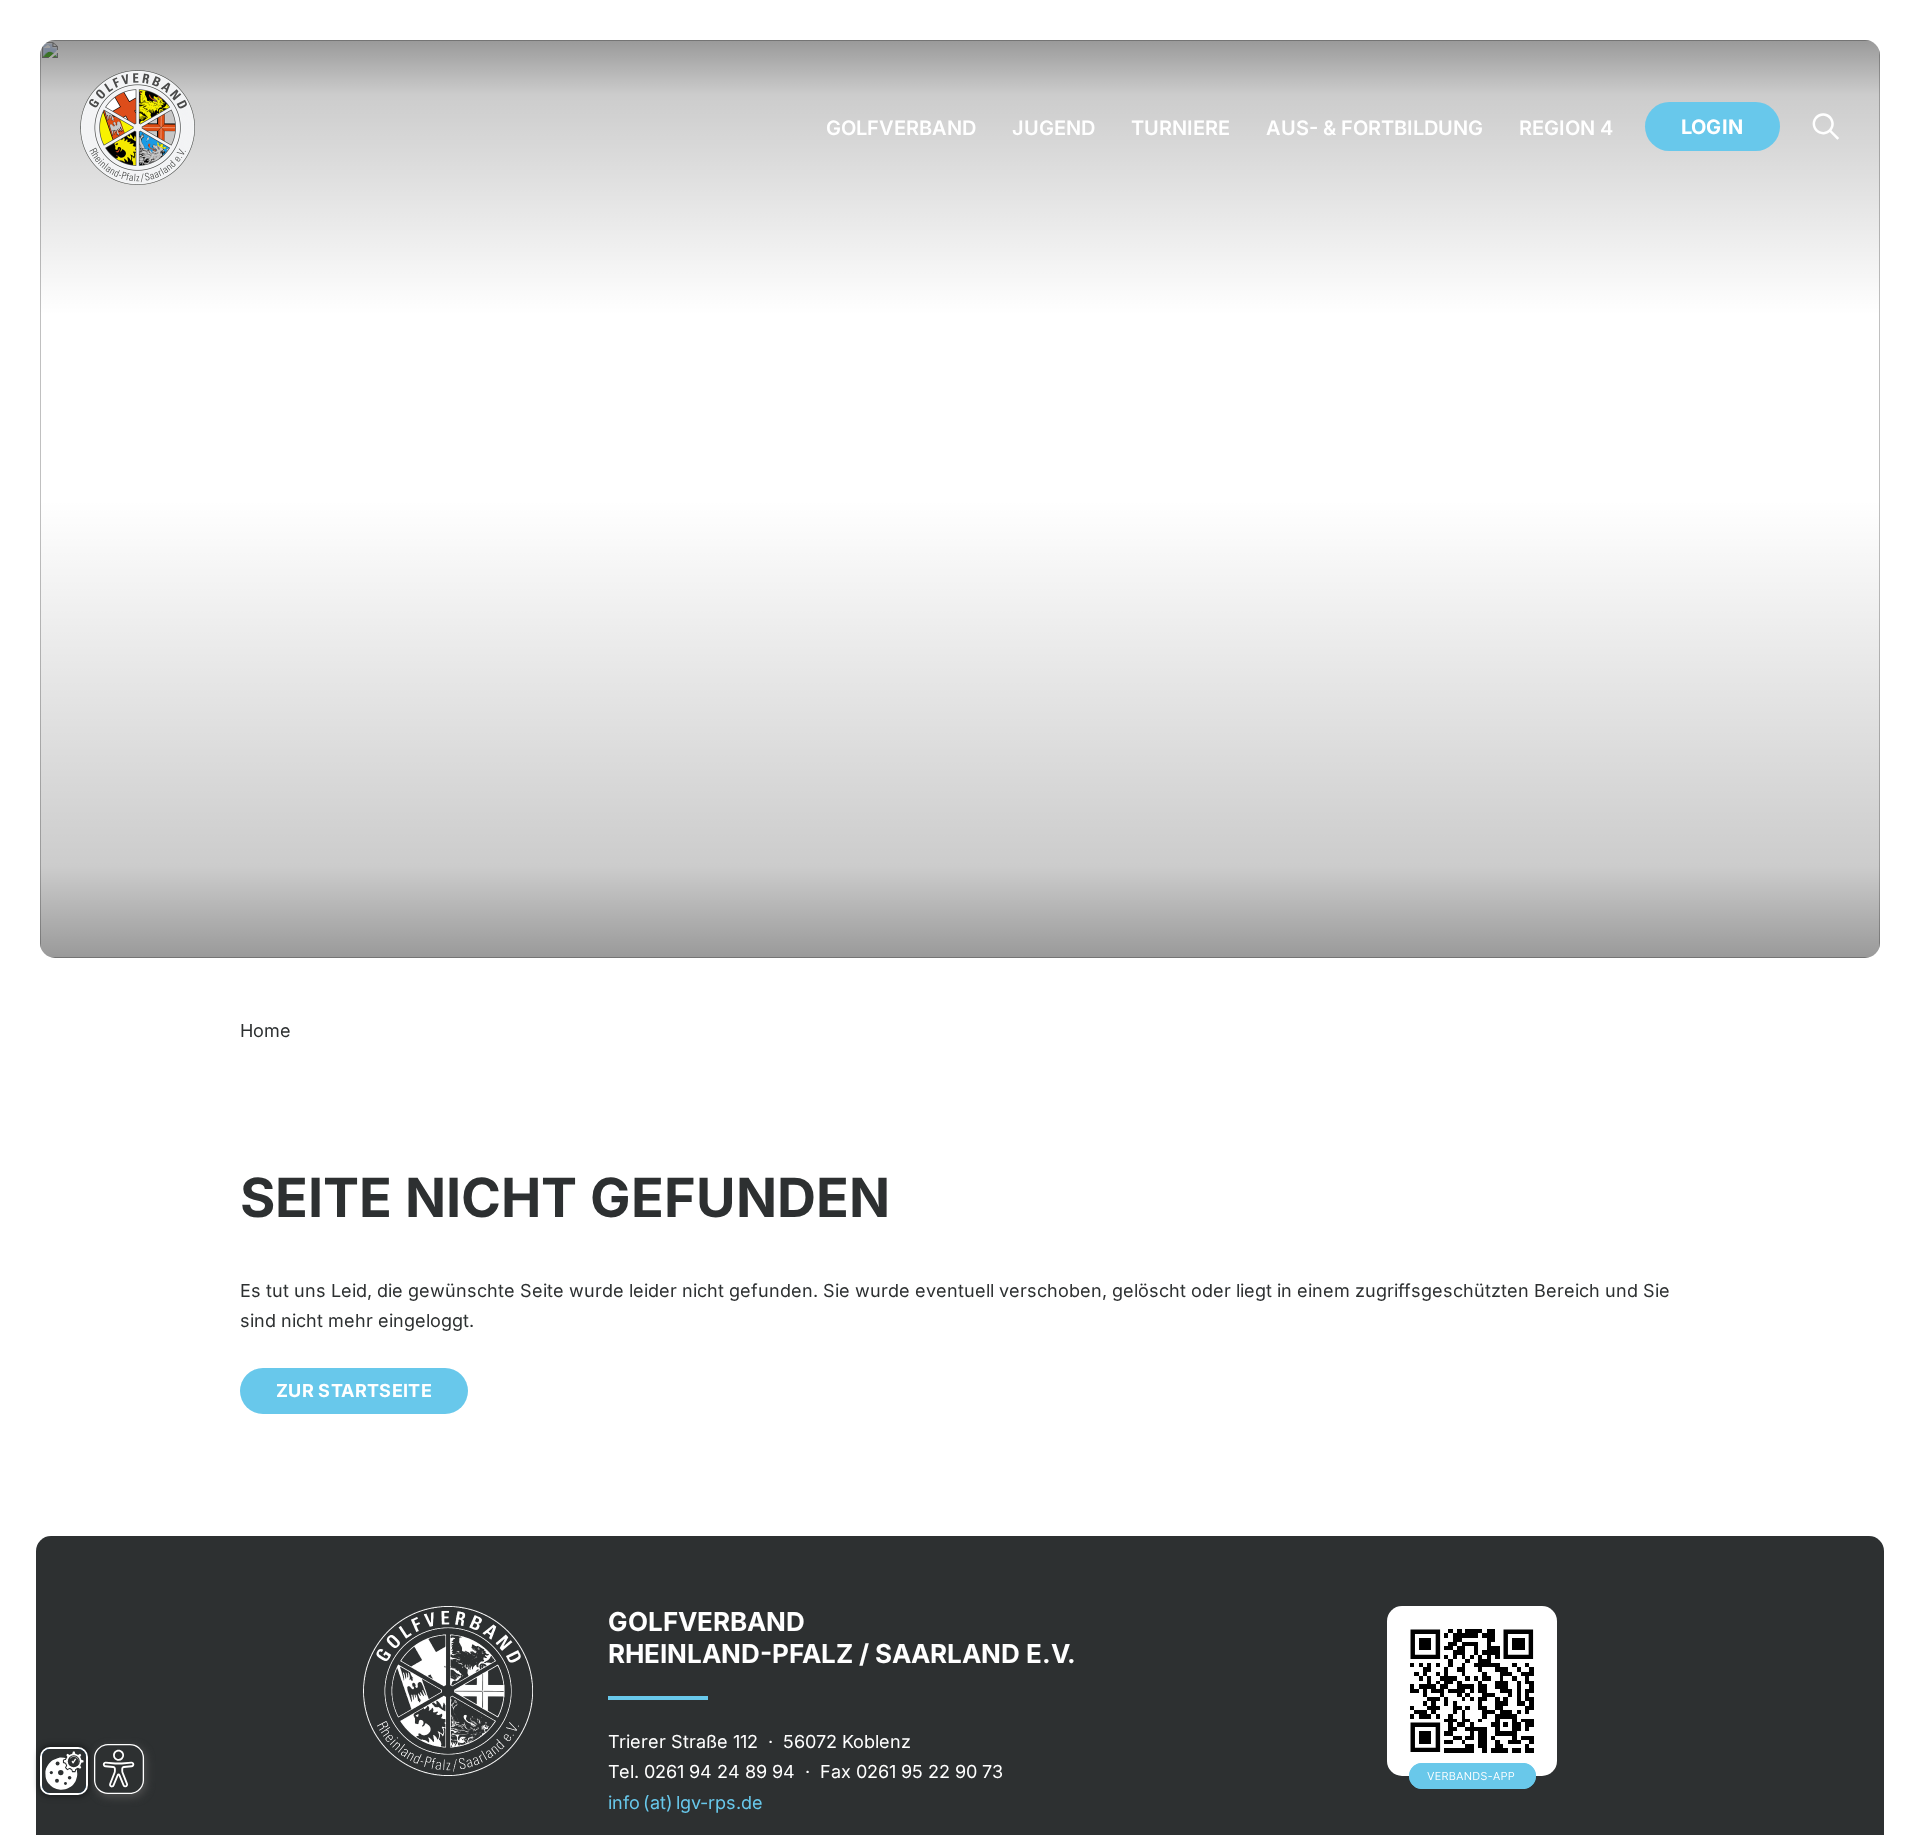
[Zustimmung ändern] (64, 1771)
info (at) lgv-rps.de (685, 1802)
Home (265, 1030)
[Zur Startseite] (137, 127)
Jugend (1053, 128)
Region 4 (1566, 128)
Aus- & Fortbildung (1374, 128)
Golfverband (901, 128)
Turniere (1180, 128)
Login (1712, 127)
